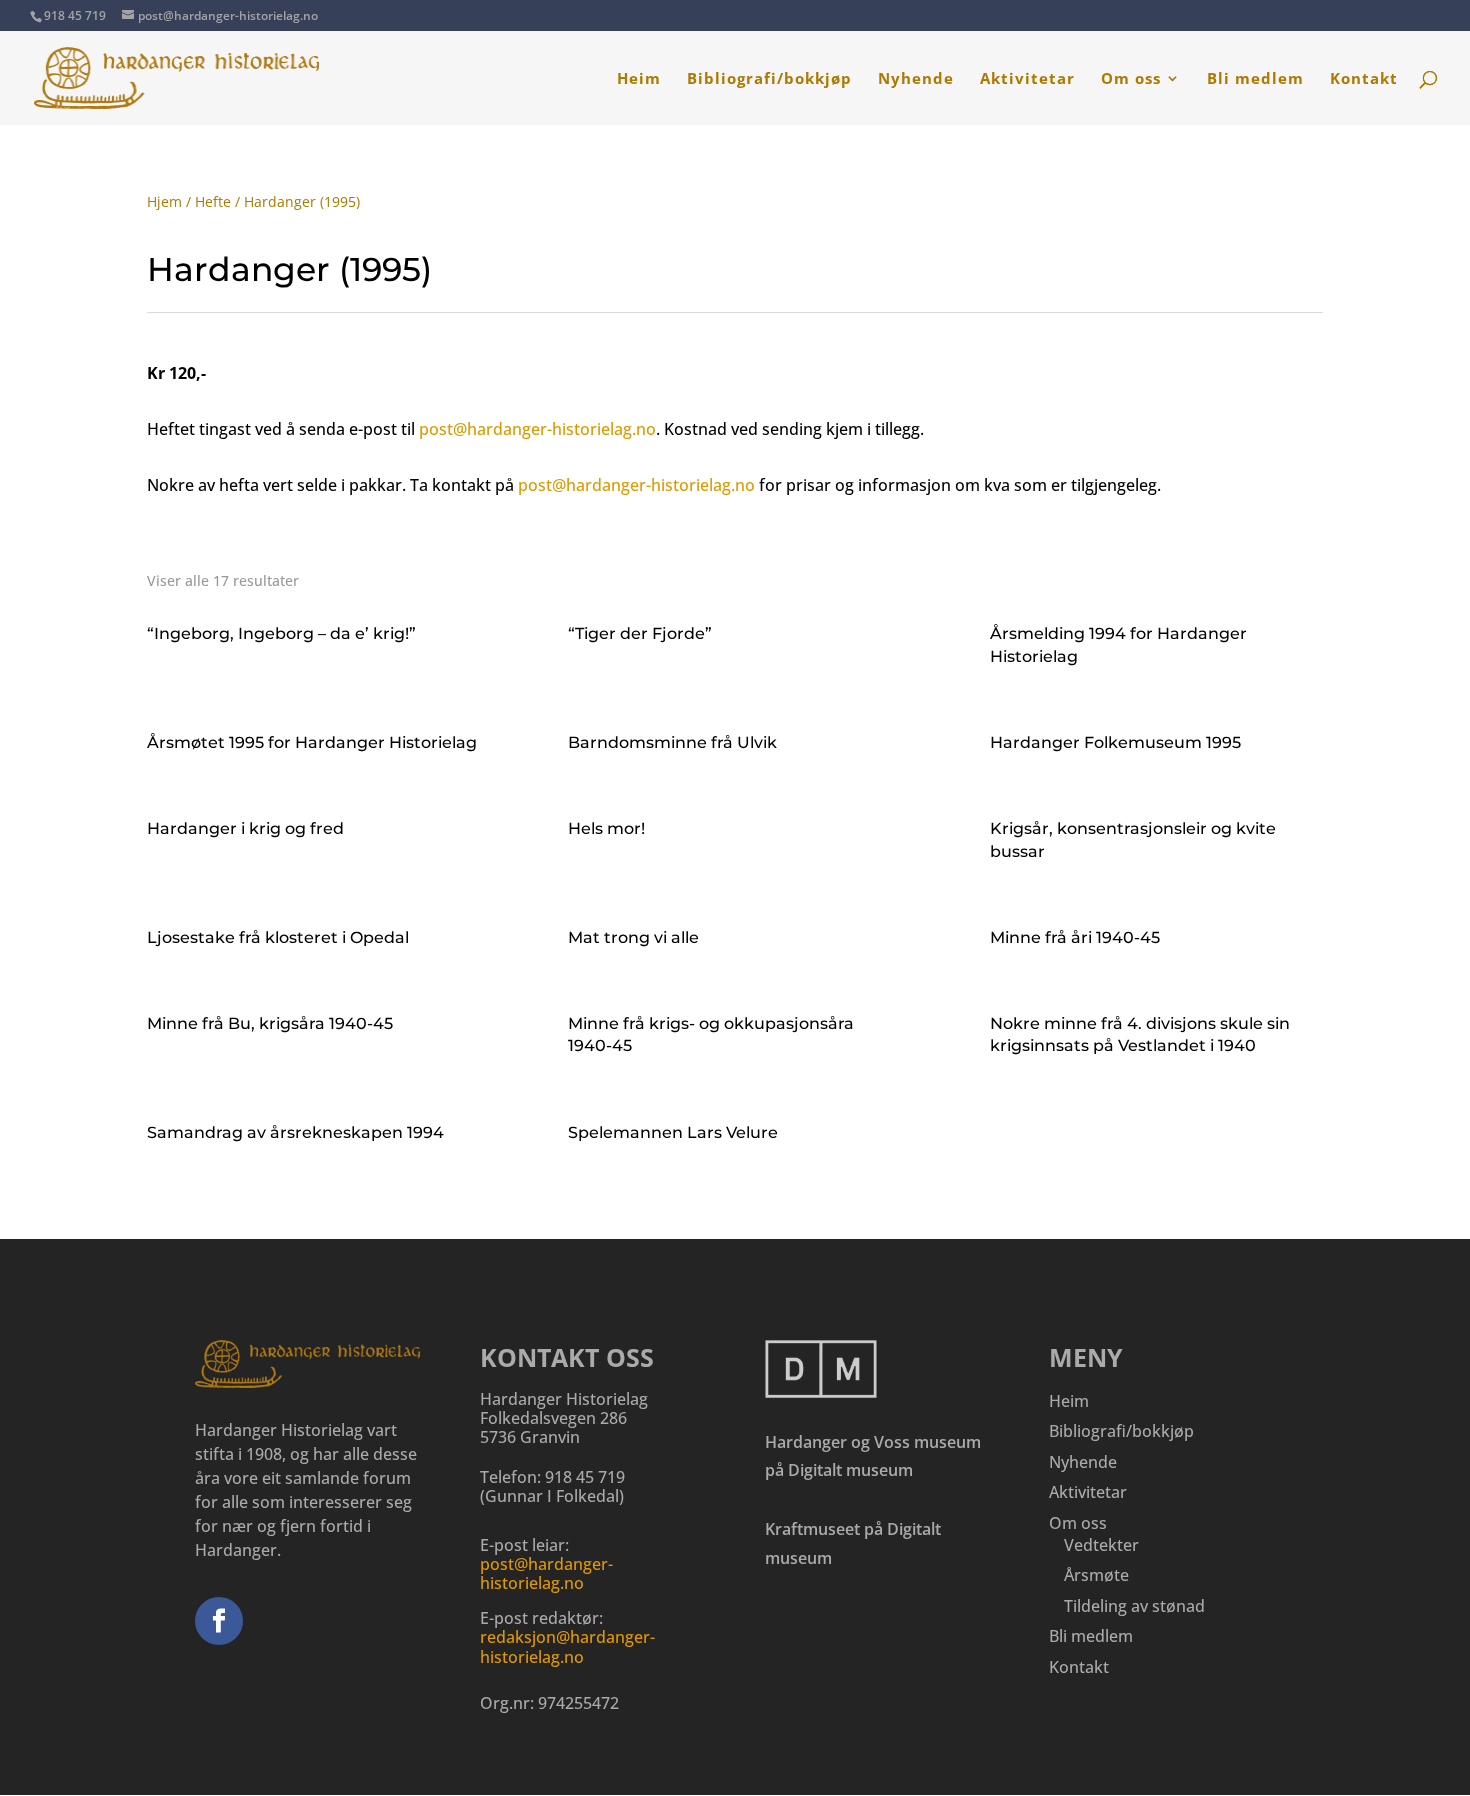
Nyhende (916, 79)
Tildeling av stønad (1134, 1606)
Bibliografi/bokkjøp (769, 79)
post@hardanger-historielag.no (537, 429)
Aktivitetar (1027, 79)
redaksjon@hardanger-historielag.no (567, 1646)
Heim (639, 79)
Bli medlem (1255, 79)
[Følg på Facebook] (219, 1621)
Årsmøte (1096, 1575)
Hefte (213, 201)
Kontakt (1364, 79)
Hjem (164, 201)
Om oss (1131, 79)
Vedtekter (1101, 1545)
